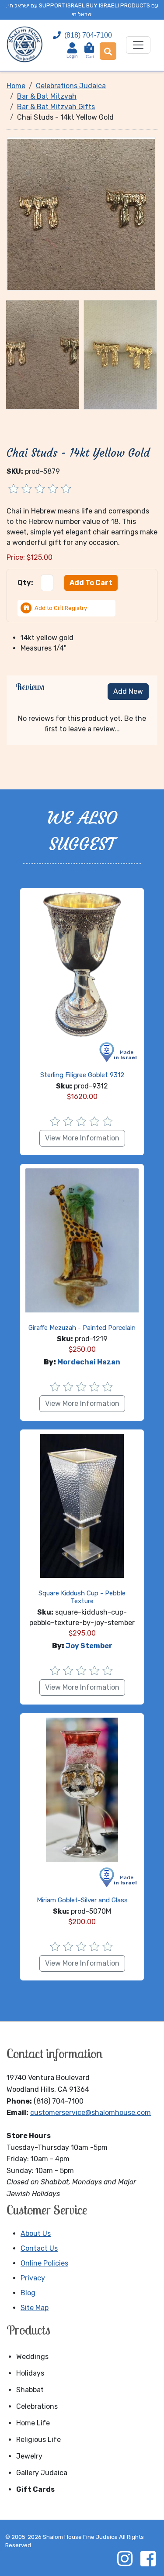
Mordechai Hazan (89, 1362)
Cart (90, 53)
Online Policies (44, 2263)
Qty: (25, 583)
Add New (128, 691)
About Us (36, 2233)
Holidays (30, 2373)
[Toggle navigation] (138, 45)
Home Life (33, 2423)
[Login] (72, 48)
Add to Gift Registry (61, 608)
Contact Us (39, 2248)
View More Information (82, 1138)
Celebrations (37, 2406)
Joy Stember (89, 1646)
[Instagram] (125, 2559)
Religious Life (38, 2440)
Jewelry (29, 2456)
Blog (28, 2293)
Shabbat (30, 2390)
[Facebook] (148, 2559)
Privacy (33, 2278)
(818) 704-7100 (88, 35)
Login (72, 56)
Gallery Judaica (42, 2473)
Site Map (35, 2308)
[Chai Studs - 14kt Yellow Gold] (81, 214)
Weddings (32, 2357)
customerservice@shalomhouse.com (91, 2113)
